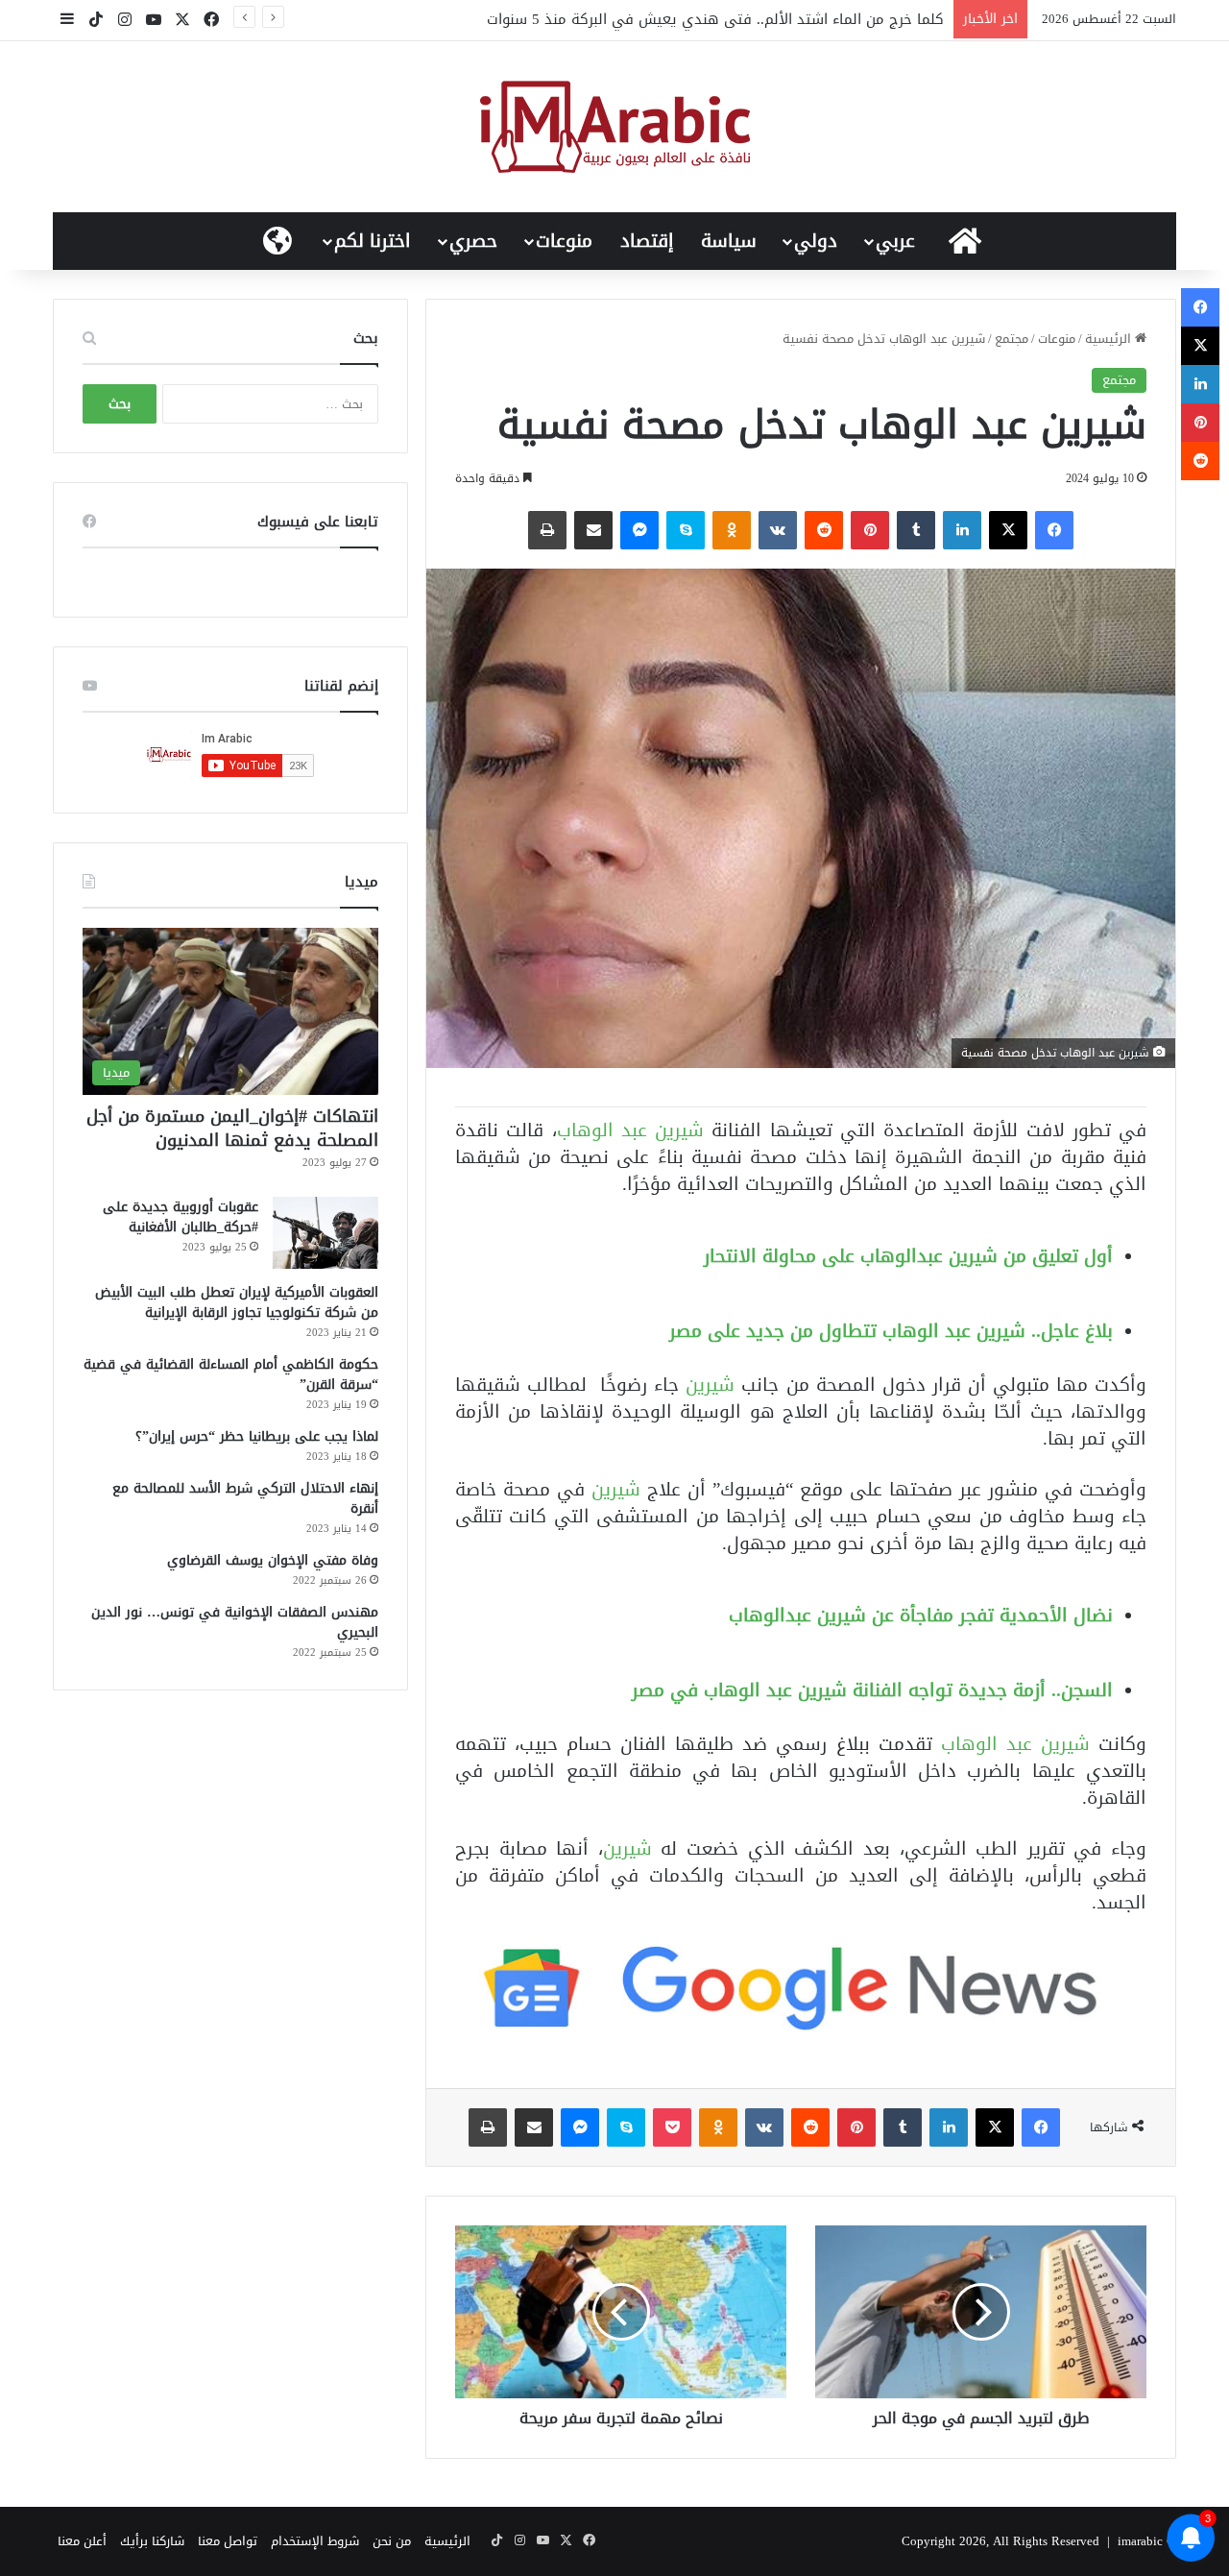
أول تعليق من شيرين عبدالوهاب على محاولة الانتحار (908, 1256)
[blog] (615, 127)
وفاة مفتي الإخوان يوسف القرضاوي (273, 1560)
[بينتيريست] (870, 530)
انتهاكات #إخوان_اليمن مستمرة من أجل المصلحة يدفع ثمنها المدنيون (232, 1128)
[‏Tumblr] (916, 530)
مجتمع (1012, 339)
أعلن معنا (82, 2541)
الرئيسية (1110, 339)
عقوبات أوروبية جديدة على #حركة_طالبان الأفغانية (181, 1217)
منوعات (564, 241)
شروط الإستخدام (315, 2541)
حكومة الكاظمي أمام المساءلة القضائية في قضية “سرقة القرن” (231, 1374)
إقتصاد (647, 241)
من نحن (392, 2541)
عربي (895, 241)
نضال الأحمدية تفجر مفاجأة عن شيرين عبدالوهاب (921, 1615)
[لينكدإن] (962, 530)
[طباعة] (547, 530)
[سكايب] (686, 530)
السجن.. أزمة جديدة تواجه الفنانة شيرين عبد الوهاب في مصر (872, 1690)
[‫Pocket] (672, 2127)
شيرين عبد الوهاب (631, 1130)
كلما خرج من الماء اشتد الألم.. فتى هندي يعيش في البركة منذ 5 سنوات (715, 19)
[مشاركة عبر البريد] (593, 530)
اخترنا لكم (373, 241)
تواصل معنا (228, 2541)
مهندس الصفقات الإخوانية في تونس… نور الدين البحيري (235, 1622)
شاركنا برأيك (152, 2541)
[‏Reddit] (824, 530)
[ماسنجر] (639, 530)
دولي (816, 241)
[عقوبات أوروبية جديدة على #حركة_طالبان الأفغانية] (325, 1233)
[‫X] (1008, 530)
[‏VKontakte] (778, 530)
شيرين (713, 1385)
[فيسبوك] (1054, 530)
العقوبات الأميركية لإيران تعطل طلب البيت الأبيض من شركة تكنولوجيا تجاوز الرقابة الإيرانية (237, 1302)
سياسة (729, 241)
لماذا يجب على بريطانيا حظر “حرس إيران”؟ (257, 1436)
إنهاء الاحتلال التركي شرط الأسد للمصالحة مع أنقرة (245, 1498)
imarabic (1140, 2541)
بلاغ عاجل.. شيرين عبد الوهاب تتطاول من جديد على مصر (891, 1331)
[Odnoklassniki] (732, 530)
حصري (473, 241)
